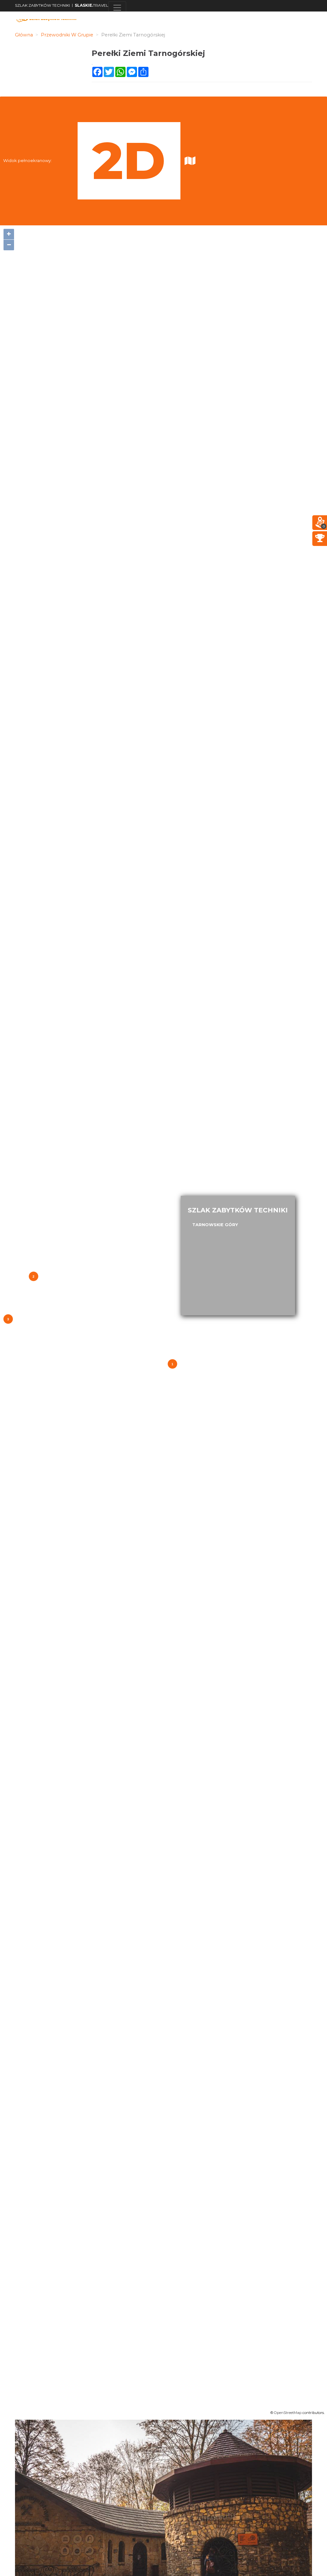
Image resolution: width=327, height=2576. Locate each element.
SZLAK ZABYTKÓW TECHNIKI (42, 5)
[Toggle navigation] (117, 8)
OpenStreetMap (288, 2413)
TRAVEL (91, 5)
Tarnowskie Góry (215, 1225)
